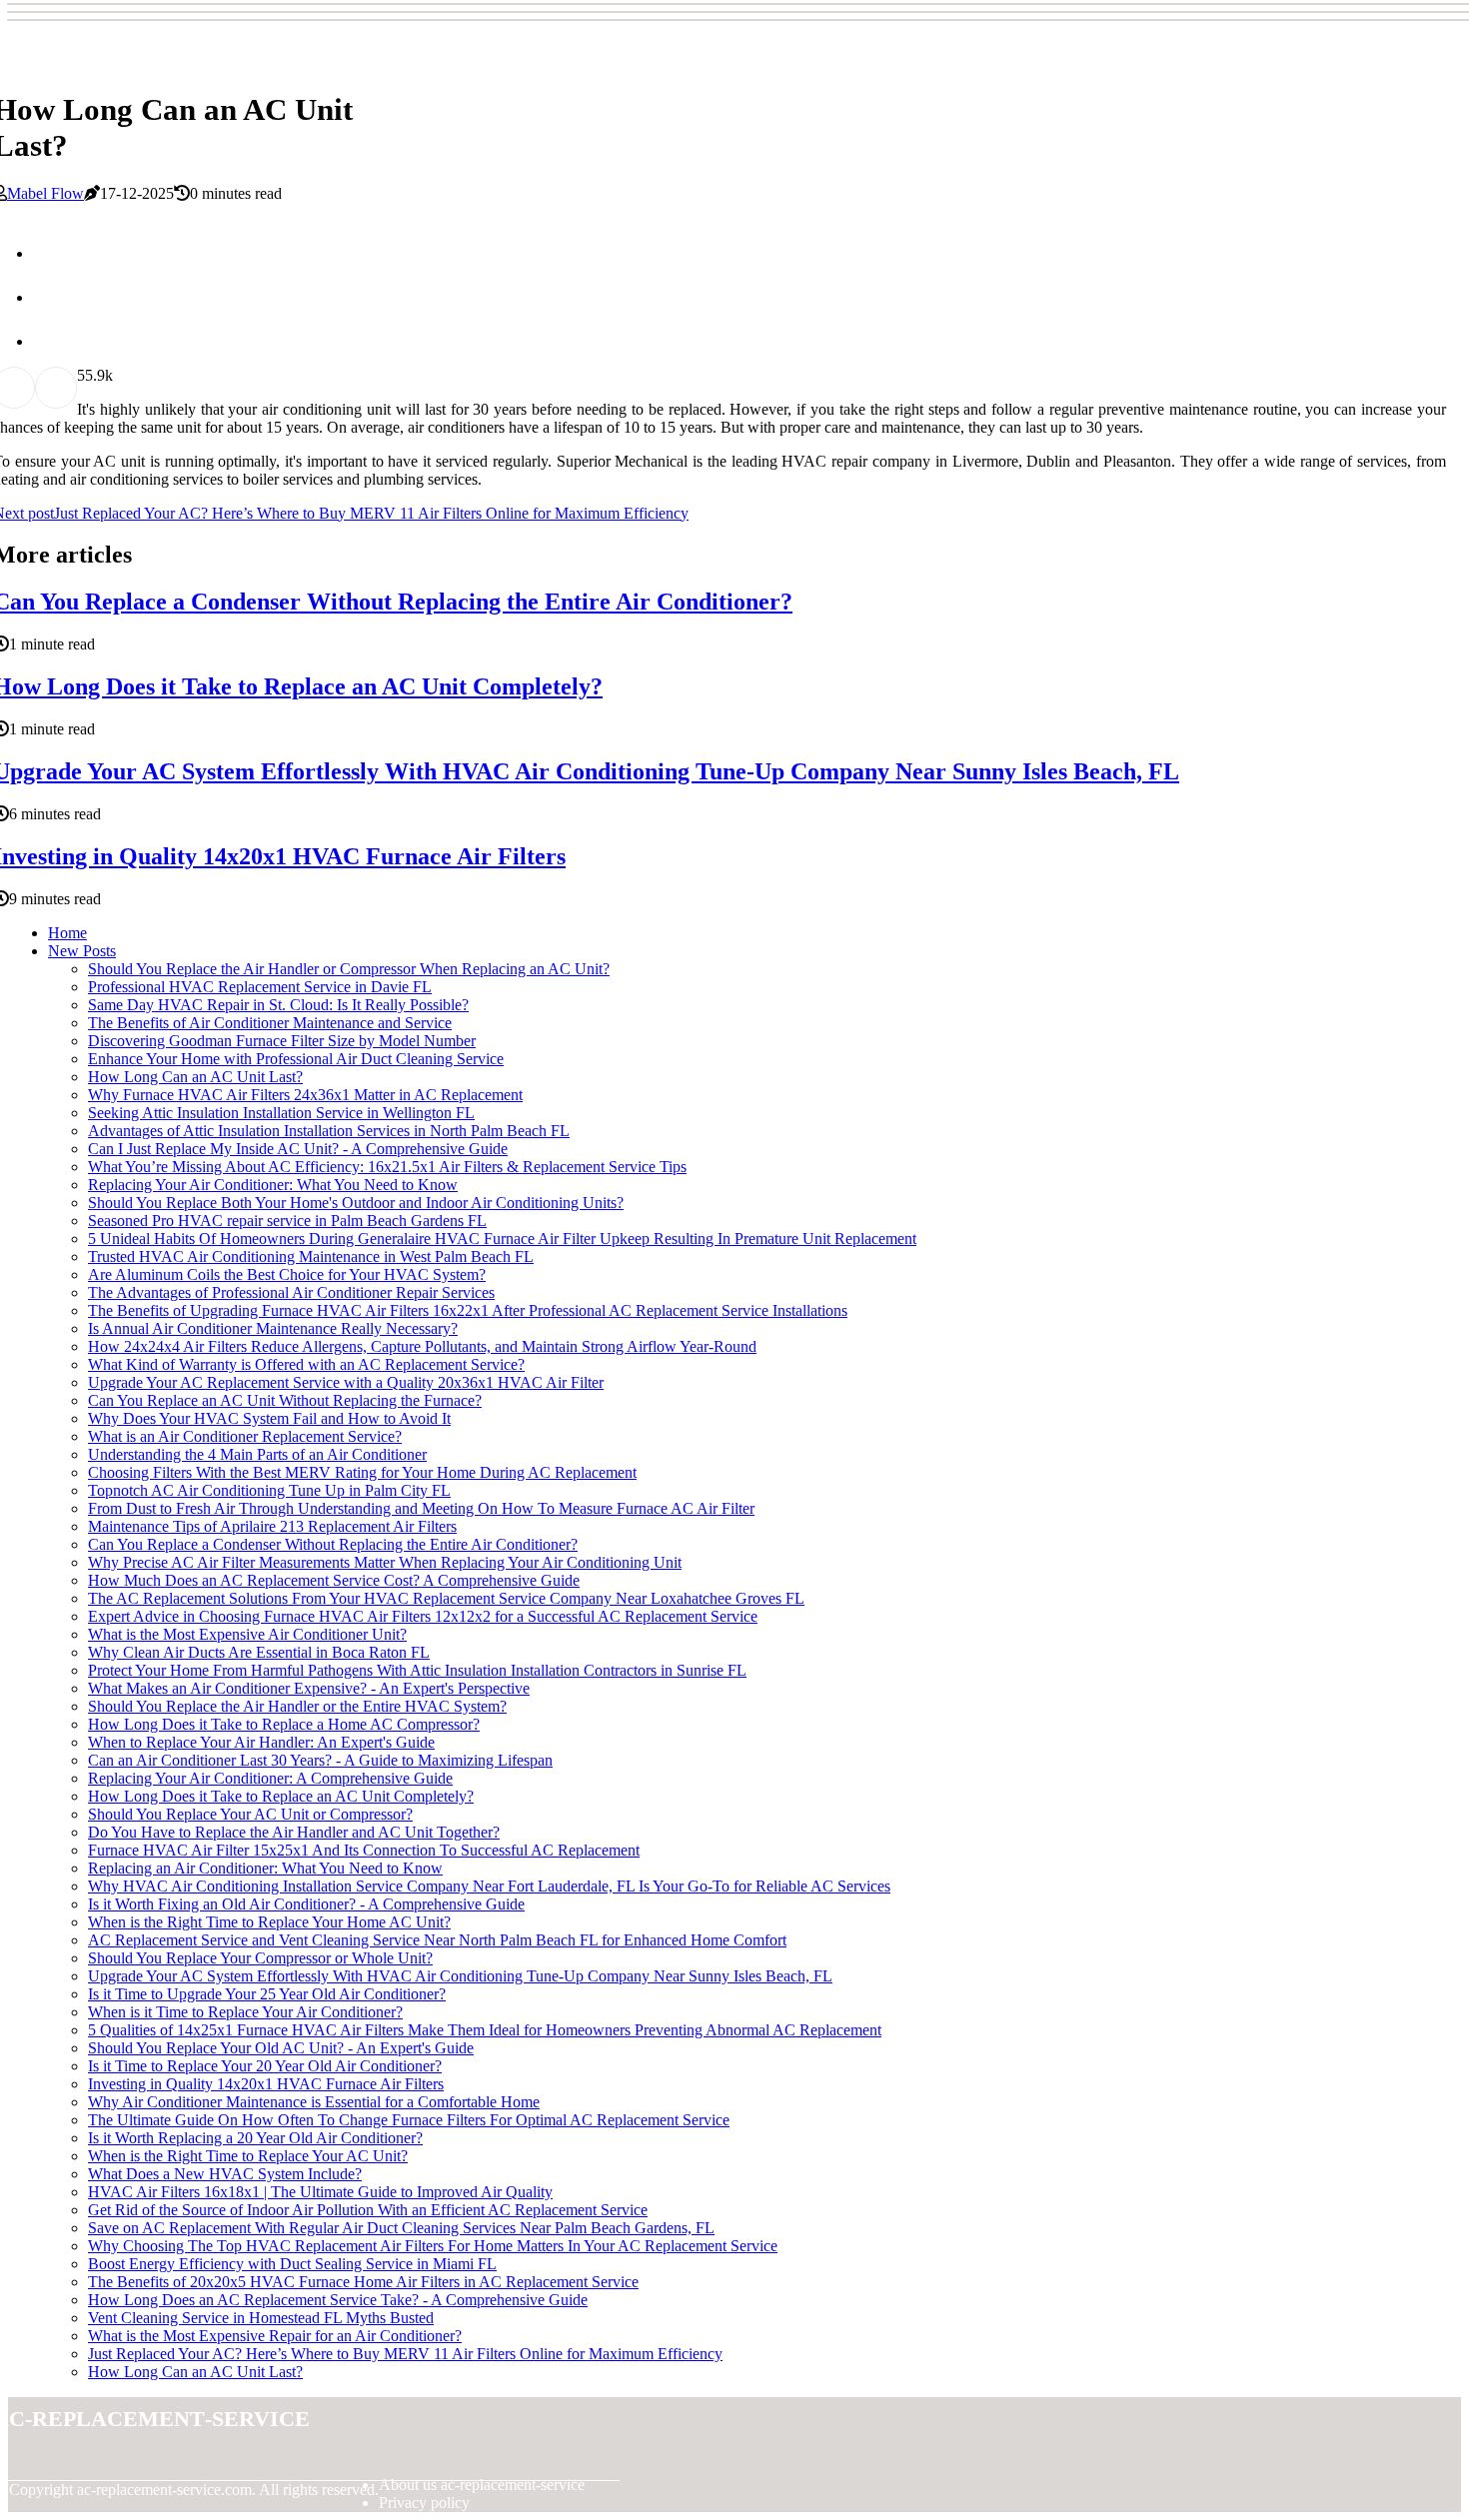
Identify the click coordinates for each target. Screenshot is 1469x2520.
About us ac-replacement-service (482, 2485)
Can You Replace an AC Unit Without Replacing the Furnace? (285, 1400)
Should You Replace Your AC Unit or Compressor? (250, 1814)
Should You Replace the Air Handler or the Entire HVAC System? (297, 1706)
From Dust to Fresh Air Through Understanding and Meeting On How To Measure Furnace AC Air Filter (421, 1508)
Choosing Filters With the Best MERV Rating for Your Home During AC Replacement (362, 1472)
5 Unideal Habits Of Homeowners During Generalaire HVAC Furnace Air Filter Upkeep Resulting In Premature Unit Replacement (502, 1239)
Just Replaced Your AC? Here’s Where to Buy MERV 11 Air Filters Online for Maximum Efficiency (405, 2354)
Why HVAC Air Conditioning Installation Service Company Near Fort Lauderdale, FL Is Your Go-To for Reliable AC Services (489, 1886)
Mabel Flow (45, 193)
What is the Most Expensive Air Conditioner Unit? (247, 1634)
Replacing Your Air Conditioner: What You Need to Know (273, 1185)
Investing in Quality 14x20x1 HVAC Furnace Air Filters (266, 2084)
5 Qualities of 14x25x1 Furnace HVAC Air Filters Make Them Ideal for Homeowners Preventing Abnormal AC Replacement (485, 2030)
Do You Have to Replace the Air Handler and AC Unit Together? (294, 1832)
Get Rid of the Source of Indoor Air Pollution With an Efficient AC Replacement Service (368, 2210)
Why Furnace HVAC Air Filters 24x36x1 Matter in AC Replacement (305, 1095)
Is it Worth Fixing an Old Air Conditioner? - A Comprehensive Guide (306, 1904)
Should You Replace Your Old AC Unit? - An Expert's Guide (281, 2048)
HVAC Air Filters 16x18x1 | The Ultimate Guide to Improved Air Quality (320, 2192)
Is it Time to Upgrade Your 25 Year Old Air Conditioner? (267, 1994)
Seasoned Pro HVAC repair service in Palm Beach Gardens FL (287, 1221)
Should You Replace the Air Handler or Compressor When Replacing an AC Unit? (349, 969)
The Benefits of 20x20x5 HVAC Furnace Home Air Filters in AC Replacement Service (363, 2282)
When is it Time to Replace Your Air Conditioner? (245, 2012)
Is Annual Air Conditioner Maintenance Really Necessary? (273, 1328)
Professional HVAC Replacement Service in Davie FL (260, 987)
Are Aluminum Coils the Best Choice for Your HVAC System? (287, 1274)
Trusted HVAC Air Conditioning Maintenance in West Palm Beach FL (311, 1257)
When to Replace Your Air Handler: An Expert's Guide (261, 1742)
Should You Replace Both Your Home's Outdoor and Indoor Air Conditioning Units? (356, 1203)
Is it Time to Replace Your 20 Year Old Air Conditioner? (265, 2066)
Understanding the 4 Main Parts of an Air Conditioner (257, 1454)
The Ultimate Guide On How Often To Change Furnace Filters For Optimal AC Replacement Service (409, 2120)
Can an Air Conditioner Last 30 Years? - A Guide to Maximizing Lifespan (320, 1760)
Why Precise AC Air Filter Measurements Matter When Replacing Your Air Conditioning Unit (385, 1562)
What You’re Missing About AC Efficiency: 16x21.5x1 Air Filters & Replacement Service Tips (387, 1167)
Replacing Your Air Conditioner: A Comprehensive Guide (270, 1778)
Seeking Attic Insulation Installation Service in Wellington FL (281, 1113)
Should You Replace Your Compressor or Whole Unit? (260, 1958)
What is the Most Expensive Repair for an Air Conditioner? (275, 2336)
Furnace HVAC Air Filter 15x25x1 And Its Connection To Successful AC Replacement (364, 1850)
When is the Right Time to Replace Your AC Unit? (248, 2156)
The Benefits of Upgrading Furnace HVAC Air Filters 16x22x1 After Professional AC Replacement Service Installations (468, 1310)
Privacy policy (424, 2503)
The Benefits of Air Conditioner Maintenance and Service (270, 1023)
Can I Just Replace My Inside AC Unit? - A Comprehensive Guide (298, 1149)
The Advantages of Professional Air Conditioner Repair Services (291, 1292)
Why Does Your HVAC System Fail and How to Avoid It (269, 1418)
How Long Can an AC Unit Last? (195, 1077)
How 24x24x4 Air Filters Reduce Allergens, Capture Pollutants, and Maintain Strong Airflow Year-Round (422, 1346)
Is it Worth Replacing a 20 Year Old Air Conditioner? (255, 2138)
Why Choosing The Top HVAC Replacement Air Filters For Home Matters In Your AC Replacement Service (433, 2246)
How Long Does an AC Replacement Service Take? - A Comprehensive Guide (338, 2300)
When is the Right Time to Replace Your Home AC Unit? (269, 1922)
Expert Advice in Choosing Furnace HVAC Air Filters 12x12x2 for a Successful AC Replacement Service (423, 1616)
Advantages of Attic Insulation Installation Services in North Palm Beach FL (329, 1131)
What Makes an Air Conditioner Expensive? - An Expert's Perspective (309, 1688)
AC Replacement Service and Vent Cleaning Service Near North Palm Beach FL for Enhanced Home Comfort (437, 1940)
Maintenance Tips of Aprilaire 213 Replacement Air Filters (272, 1526)
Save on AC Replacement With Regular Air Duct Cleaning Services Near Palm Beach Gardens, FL (401, 2228)
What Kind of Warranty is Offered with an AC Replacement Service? (306, 1364)
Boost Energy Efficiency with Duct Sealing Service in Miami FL (292, 2264)
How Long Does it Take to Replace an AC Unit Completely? (281, 1796)
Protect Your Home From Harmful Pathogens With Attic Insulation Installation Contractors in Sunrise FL (417, 1670)
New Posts (82, 951)
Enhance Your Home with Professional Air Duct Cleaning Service (296, 1059)
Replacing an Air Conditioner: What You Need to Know (265, 1868)
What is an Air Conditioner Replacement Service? (245, 1436)
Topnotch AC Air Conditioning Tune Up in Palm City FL (269, 1490)
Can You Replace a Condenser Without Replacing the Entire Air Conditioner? (333, 1544)
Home (67, 933)
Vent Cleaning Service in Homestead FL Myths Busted (261, 2318)
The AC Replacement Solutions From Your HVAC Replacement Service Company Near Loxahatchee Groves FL (446, 1598)
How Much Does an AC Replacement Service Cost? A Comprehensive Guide (334, 1580)
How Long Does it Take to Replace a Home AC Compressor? (284, 1724)
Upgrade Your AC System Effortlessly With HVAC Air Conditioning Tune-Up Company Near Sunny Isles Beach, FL (460, 1976)
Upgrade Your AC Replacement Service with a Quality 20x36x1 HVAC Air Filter (346, 1382)
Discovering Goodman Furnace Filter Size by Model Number (282, 1041)
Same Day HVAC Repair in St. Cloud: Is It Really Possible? (278, 1005)
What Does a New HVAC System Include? (225, 2174)
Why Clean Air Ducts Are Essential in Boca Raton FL (259, 1652)
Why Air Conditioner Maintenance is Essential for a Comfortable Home (314, 2102)
